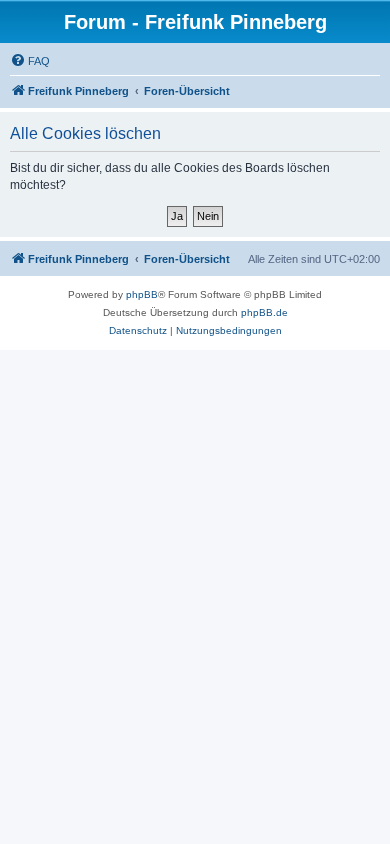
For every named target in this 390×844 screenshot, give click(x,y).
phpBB (142, 294)
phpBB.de (264, 312)
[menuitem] (30, 61)
